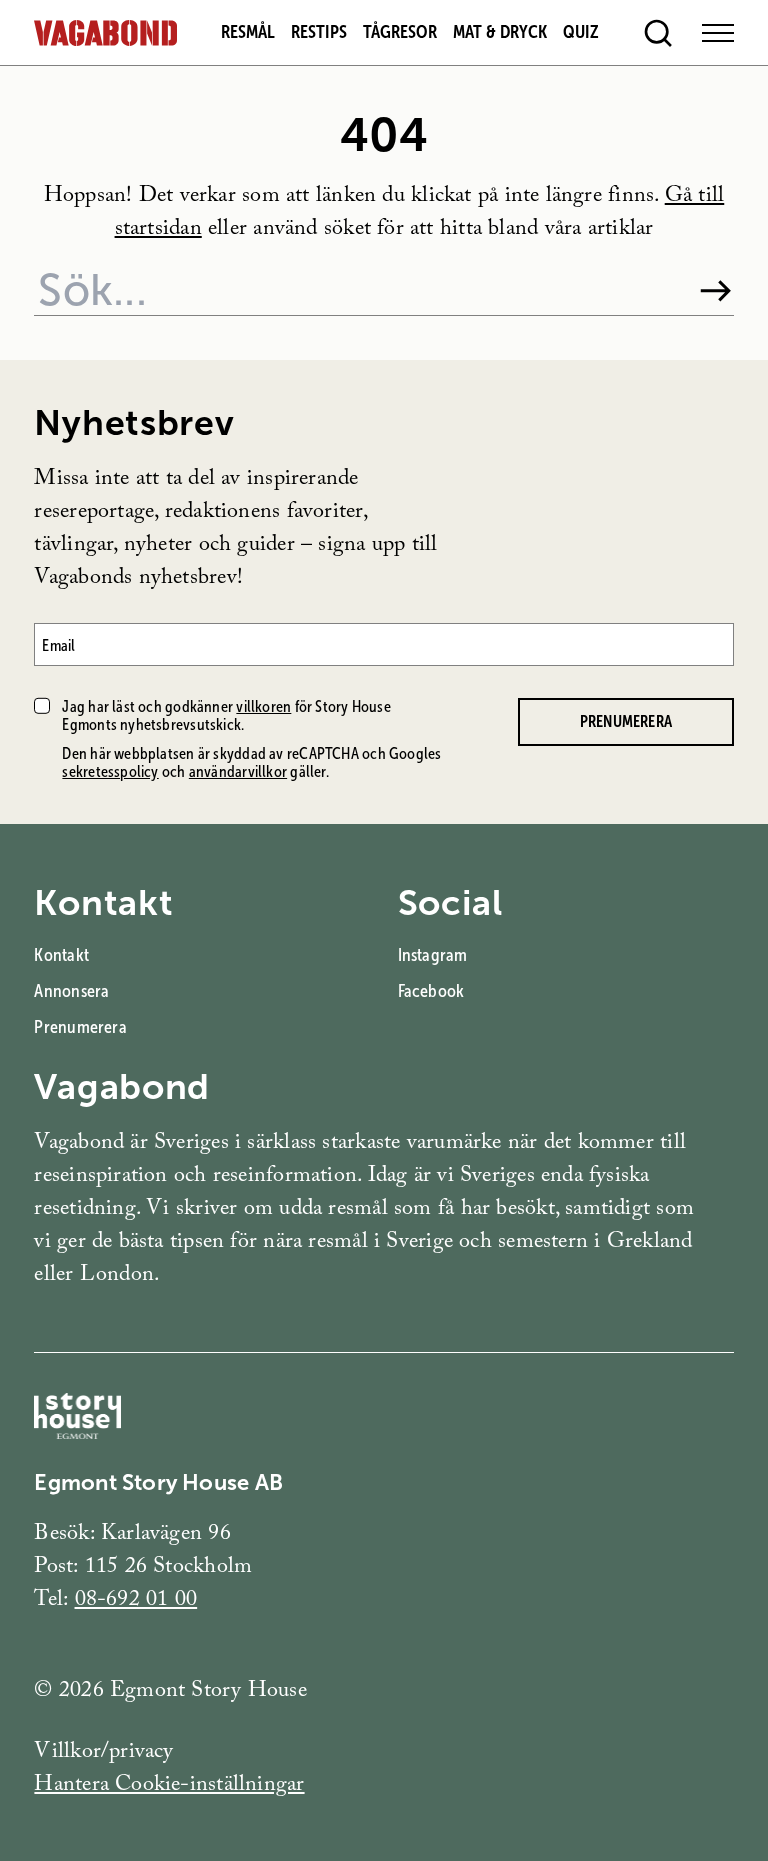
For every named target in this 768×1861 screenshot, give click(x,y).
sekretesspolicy (110, 771)
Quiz (581, 32)
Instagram (433, 955)
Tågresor (400, 32)
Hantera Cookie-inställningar (169, 1786)
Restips (319, 32)
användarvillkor (238, 771)
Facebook (431, 991)
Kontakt (61, 955)
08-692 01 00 (136, 1601)
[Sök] (716, 291)
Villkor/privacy (103, 1753)
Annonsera (71, 991)
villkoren (263, 706)
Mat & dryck (500, 32)
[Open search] (658, 33)
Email (58, 644)
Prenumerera (626, 721)
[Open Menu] (718, 33)
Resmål (248, 32)
